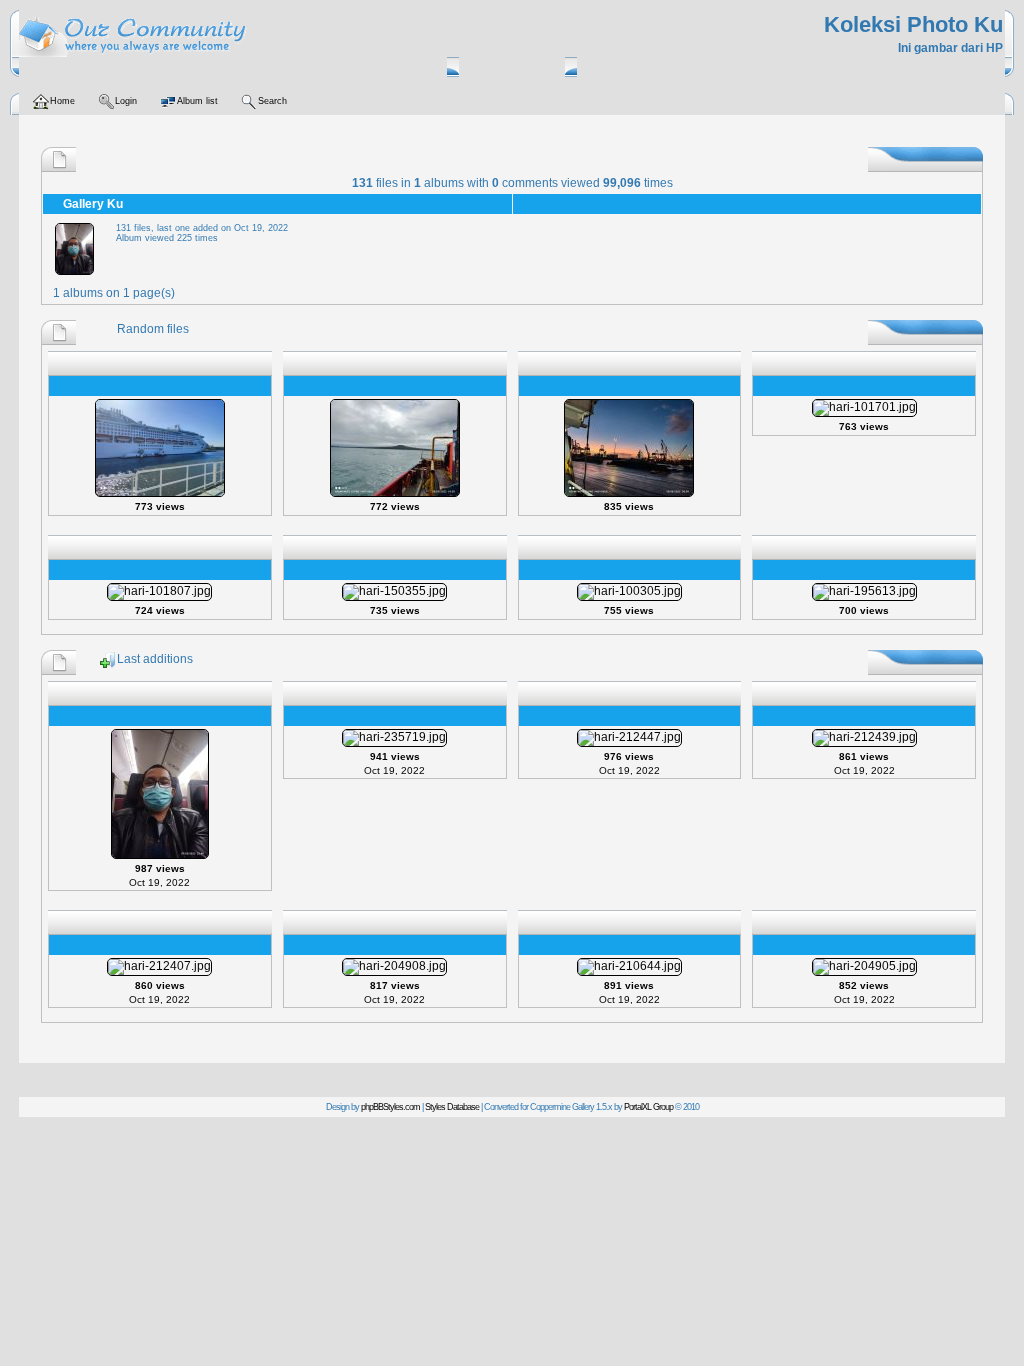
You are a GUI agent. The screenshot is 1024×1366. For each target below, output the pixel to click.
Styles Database (452, 1107)
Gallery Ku (93, 204)
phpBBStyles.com (390, 1107)
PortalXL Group (648, 1107)
